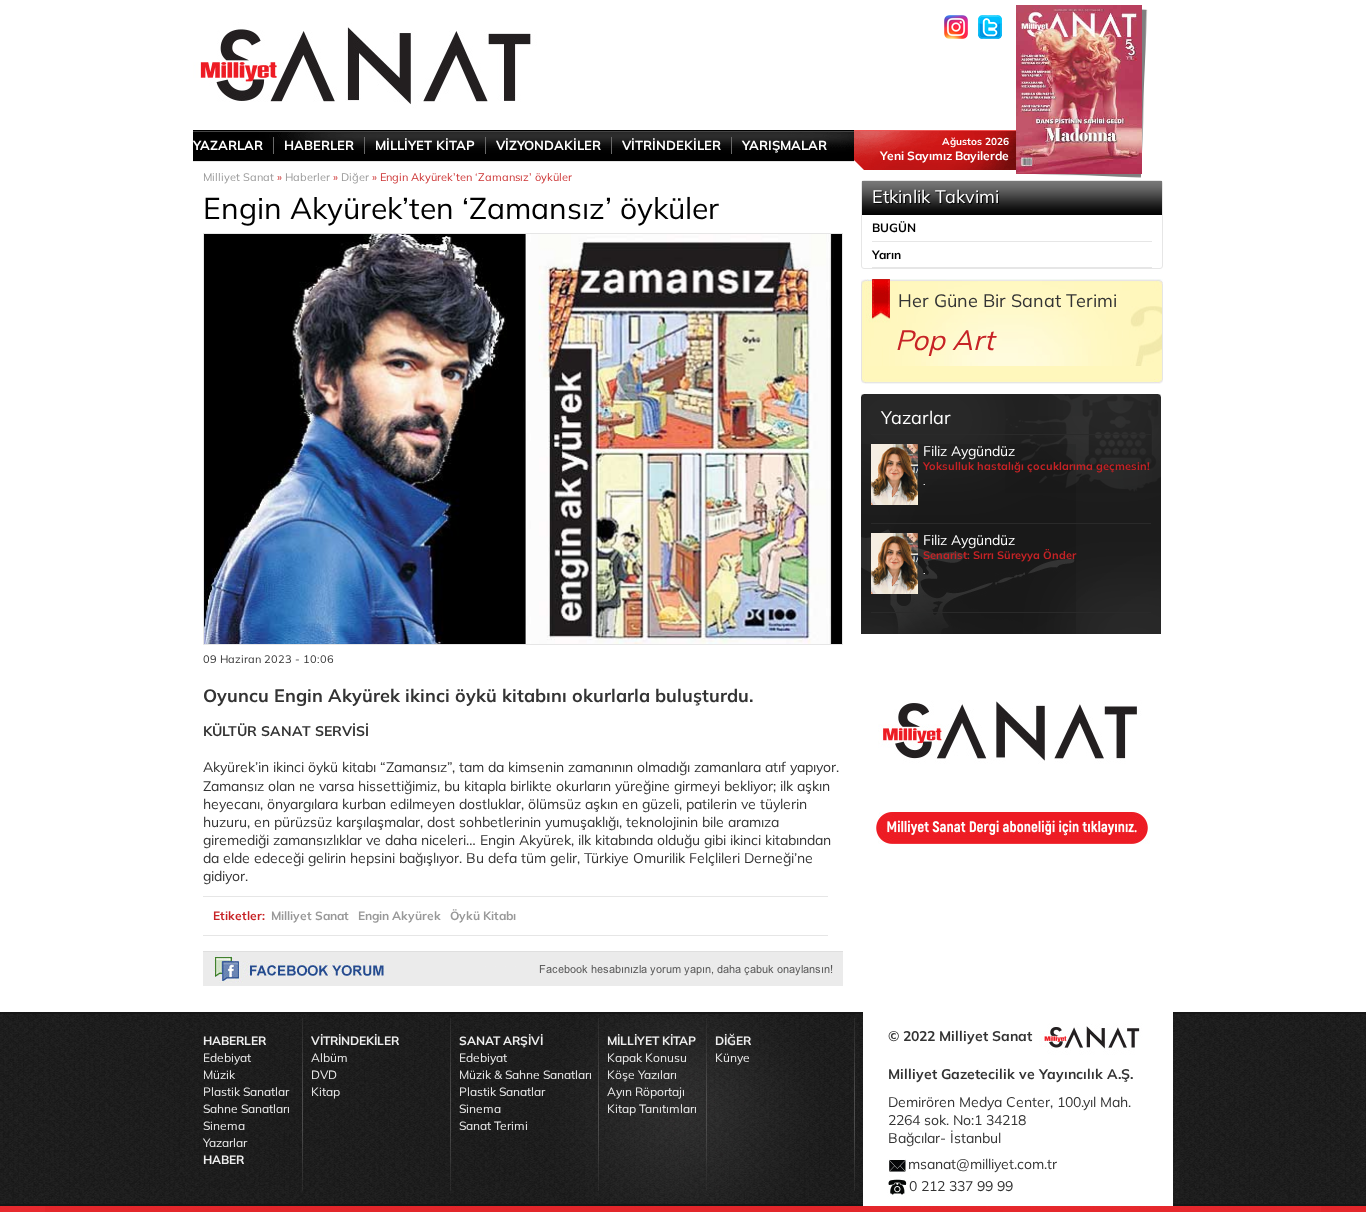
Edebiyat (227, 1057)
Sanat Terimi (493, 1125)
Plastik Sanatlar (246, 1091)
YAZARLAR (228, 145)
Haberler (307, 177)
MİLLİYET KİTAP (425, 145)
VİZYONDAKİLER (548, 145)
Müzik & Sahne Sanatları (525, 1074)
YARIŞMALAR (784, 145)
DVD (324, 1074)
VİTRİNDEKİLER (671, 145)
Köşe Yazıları (642, 1074)
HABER (223, 1159)
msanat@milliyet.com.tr (982, 1164)
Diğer (355, 177)
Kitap (325, 1091)
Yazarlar (225, 1142)
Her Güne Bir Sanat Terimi (1007, 300)
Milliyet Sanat (238, 177)
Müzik (219, 1074)
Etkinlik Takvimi (935, 196)
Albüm (329, 1057)
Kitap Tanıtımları (652, 1108)
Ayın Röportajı (646, 1091)
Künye (732, 1057)
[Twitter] (990, 27)
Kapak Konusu (647, 1057)
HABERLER (319, 145)
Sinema (224, 1125)
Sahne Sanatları (246, 1108)
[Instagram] (956, 27)
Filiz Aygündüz (1036, 465)
